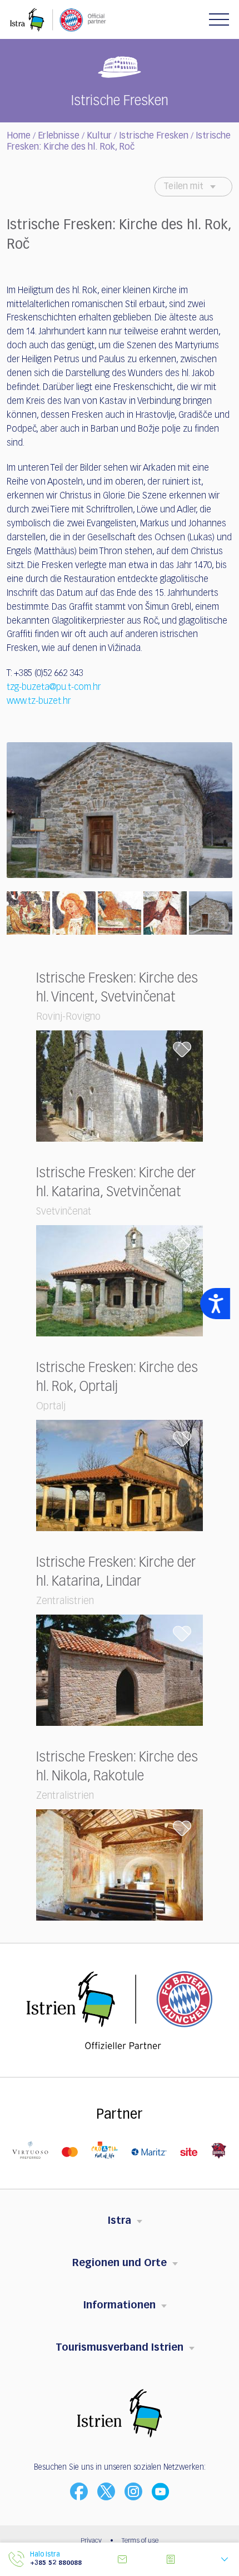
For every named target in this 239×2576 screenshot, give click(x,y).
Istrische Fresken (154, 136)
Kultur (99, 136)
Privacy (91, 2541)
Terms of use (140, 2541)
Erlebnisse (59, 136)
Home (19, 136)
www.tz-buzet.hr (39, 702)
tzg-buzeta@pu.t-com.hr (54, 688)
